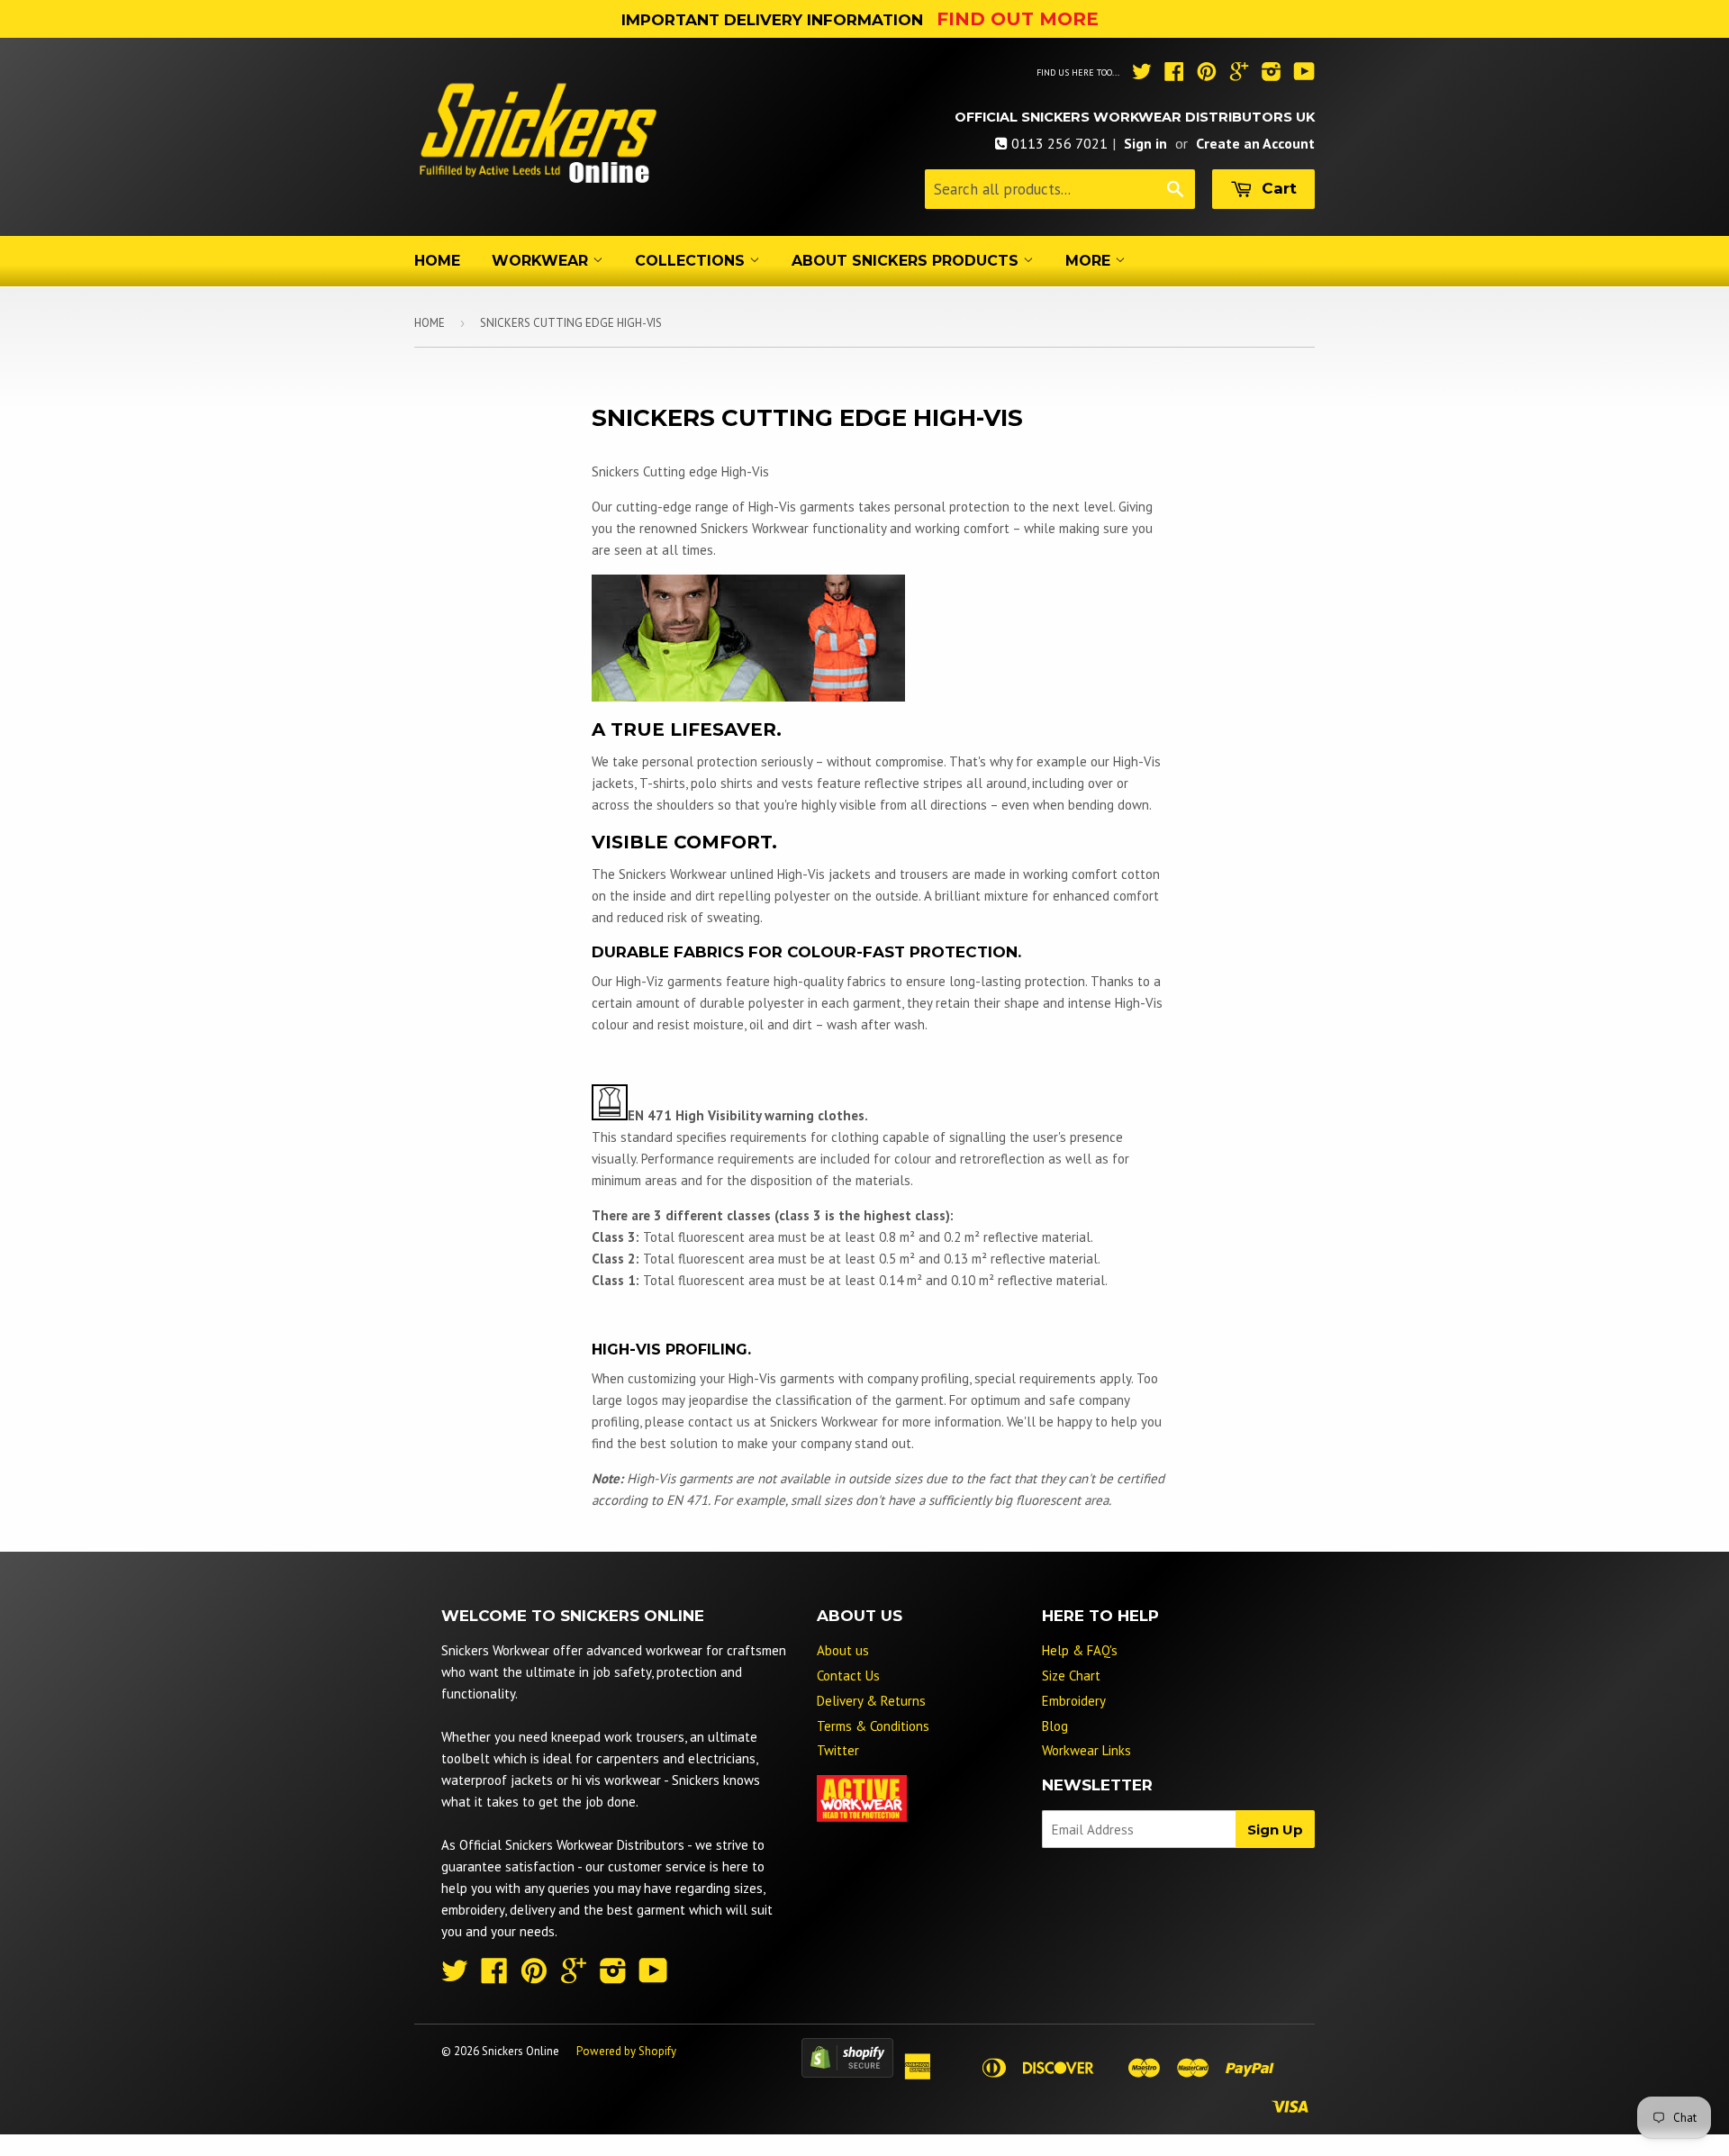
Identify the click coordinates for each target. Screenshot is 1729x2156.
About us (843, 1650)
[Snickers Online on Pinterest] (1207, 74)
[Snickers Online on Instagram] (1272, 74)
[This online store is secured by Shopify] (847, 2073)
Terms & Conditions (873, 1726)
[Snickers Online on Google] (1239, 74)
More (1090, 261)
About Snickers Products (907, 261)
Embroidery (1074, 1701)
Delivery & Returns (871, 1701)
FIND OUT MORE (1018, 19)
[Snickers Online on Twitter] (1142, 74)
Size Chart (1071, 1676)
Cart (1277, 188)
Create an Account (1255, 143)
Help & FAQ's (1080, 1650)
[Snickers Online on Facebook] (1174, 74)
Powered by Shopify (626, 2051)
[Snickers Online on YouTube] (1304, 74)
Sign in (1145, 143)
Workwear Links (1086, 1750)
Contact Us (848, 1676)
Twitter (838, 1750)
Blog (1055, 1726)
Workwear (542, 261)
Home (437, 261)
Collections (692, 261)
